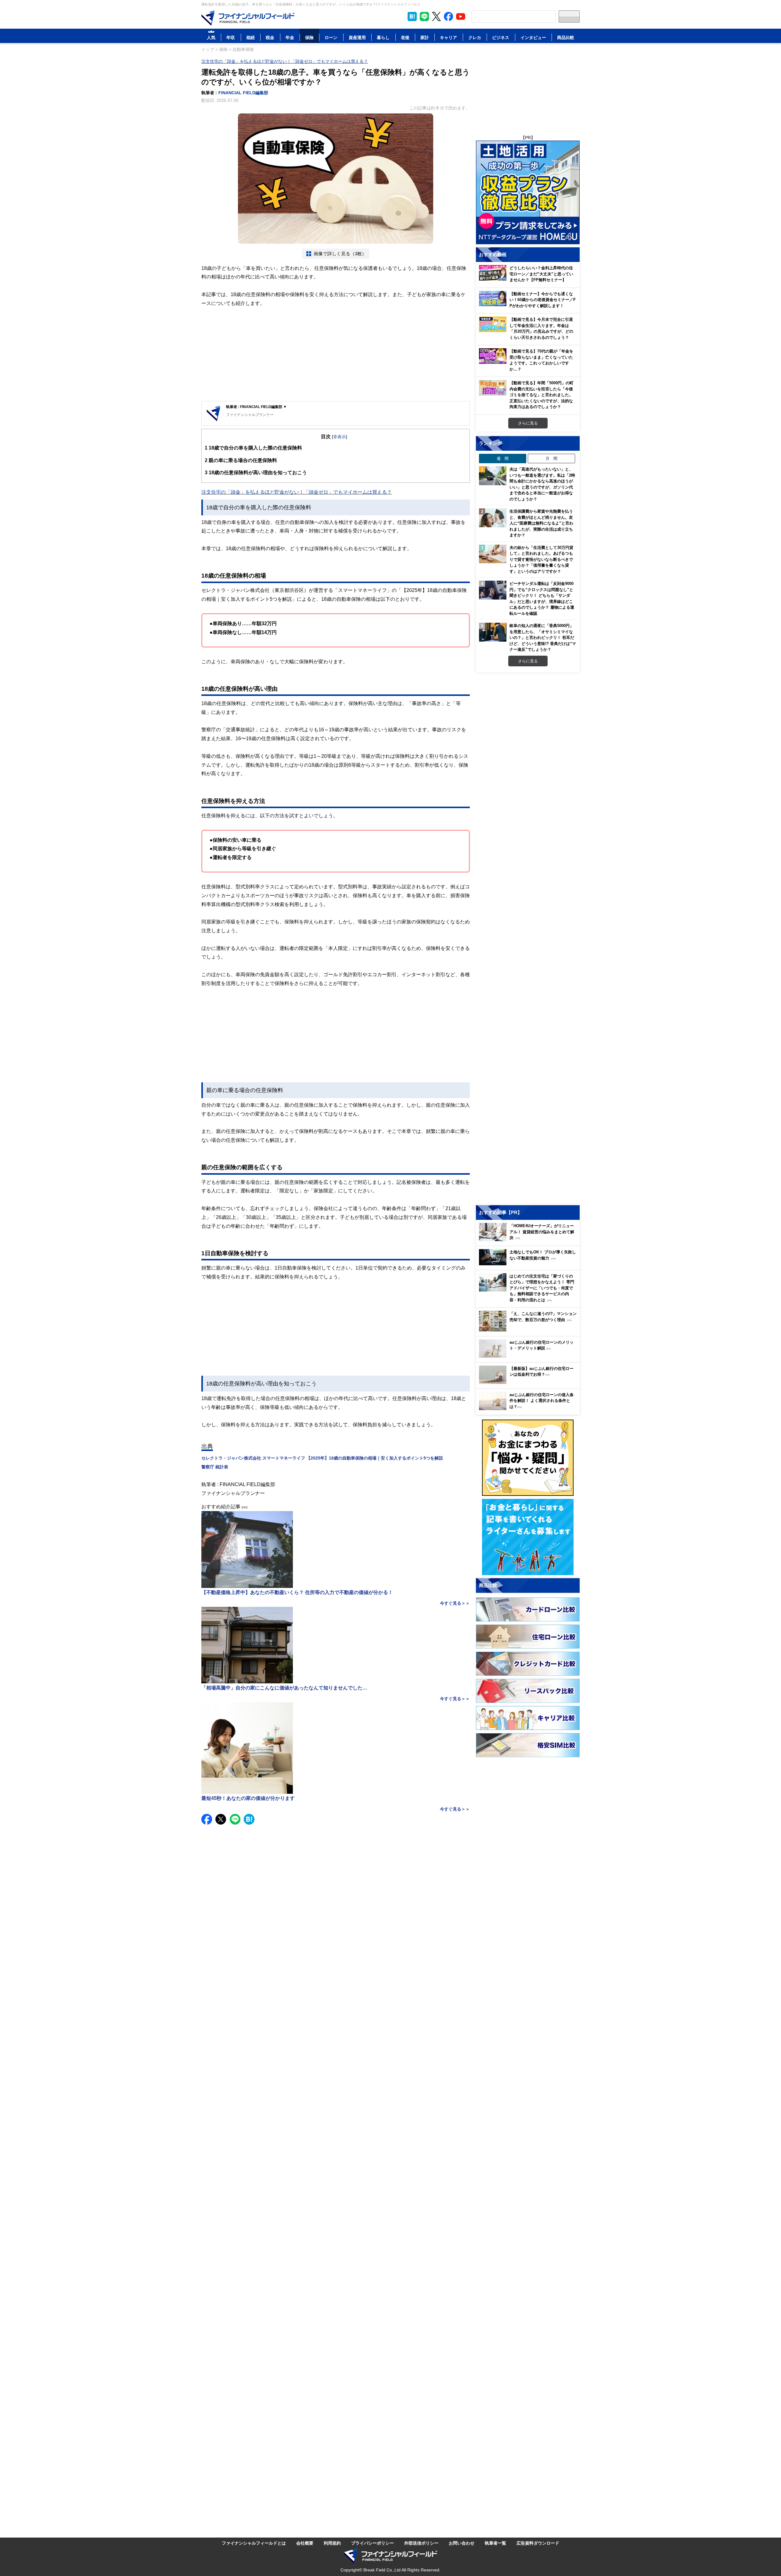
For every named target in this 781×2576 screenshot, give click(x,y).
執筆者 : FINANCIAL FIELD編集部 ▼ (256, 407)
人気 (211, 37)
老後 (405, 37)
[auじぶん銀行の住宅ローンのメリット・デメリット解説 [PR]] (529, 1356)
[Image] (248, 18)
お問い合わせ (462, 2543)
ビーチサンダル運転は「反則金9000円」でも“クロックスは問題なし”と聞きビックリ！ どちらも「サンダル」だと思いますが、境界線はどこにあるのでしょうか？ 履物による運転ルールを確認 (542, 598)
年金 (290, 37)
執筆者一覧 (495, 2543)
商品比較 (566, 37)
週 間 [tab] (503, 458)
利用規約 (332, 2543)
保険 (309, 37)
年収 (231, 37)
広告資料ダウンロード (538, 2543)
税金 (270, 37)
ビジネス (501, 37)
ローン (331, 37)
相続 (250, 37)
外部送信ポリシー (421, 2543)
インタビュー (533, 37)
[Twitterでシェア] (221, 1819)
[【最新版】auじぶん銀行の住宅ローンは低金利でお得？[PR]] (529, 1382)
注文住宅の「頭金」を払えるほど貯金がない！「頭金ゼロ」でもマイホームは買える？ (285, 61)
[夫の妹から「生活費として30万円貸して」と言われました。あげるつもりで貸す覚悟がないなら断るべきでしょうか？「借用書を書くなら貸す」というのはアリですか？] (493, 554)
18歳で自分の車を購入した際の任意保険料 (253, 448)
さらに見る (528, 423)
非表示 (340, 437)
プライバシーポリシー (373, 2543)
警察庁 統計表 (215, 1467)
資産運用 (357, 37)
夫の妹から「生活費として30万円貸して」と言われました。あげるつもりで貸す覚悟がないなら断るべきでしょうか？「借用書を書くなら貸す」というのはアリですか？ (541, 559)
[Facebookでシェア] (207, 1819)
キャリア (448, 37)
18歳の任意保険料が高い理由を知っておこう (256, 472)
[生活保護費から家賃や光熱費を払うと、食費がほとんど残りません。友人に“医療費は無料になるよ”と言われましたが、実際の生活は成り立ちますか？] (493, 518)
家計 (425, 37)
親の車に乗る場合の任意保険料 (241, 460)
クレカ (475, 37)
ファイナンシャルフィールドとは (254, 2543)
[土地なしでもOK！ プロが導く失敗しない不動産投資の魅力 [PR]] (529, 1264)
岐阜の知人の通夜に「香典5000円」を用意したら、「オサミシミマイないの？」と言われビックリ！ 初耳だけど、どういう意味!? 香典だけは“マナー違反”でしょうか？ (543, 637)
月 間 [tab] (551, 458)
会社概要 (305, 2543)
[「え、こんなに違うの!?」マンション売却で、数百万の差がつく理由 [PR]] (529, 1330)
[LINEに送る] (235, 1819)
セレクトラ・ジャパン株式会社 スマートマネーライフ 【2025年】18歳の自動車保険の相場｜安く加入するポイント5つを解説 (322, 1458)
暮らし (383, 37)
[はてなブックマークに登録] (249, 1819)
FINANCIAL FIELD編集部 (243, 93)
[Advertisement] (336, 355)
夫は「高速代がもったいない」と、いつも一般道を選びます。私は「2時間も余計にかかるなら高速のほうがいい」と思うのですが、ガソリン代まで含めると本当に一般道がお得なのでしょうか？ (542, 484)
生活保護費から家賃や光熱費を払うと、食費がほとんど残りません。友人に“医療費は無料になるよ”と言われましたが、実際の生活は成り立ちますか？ (541, 523)
